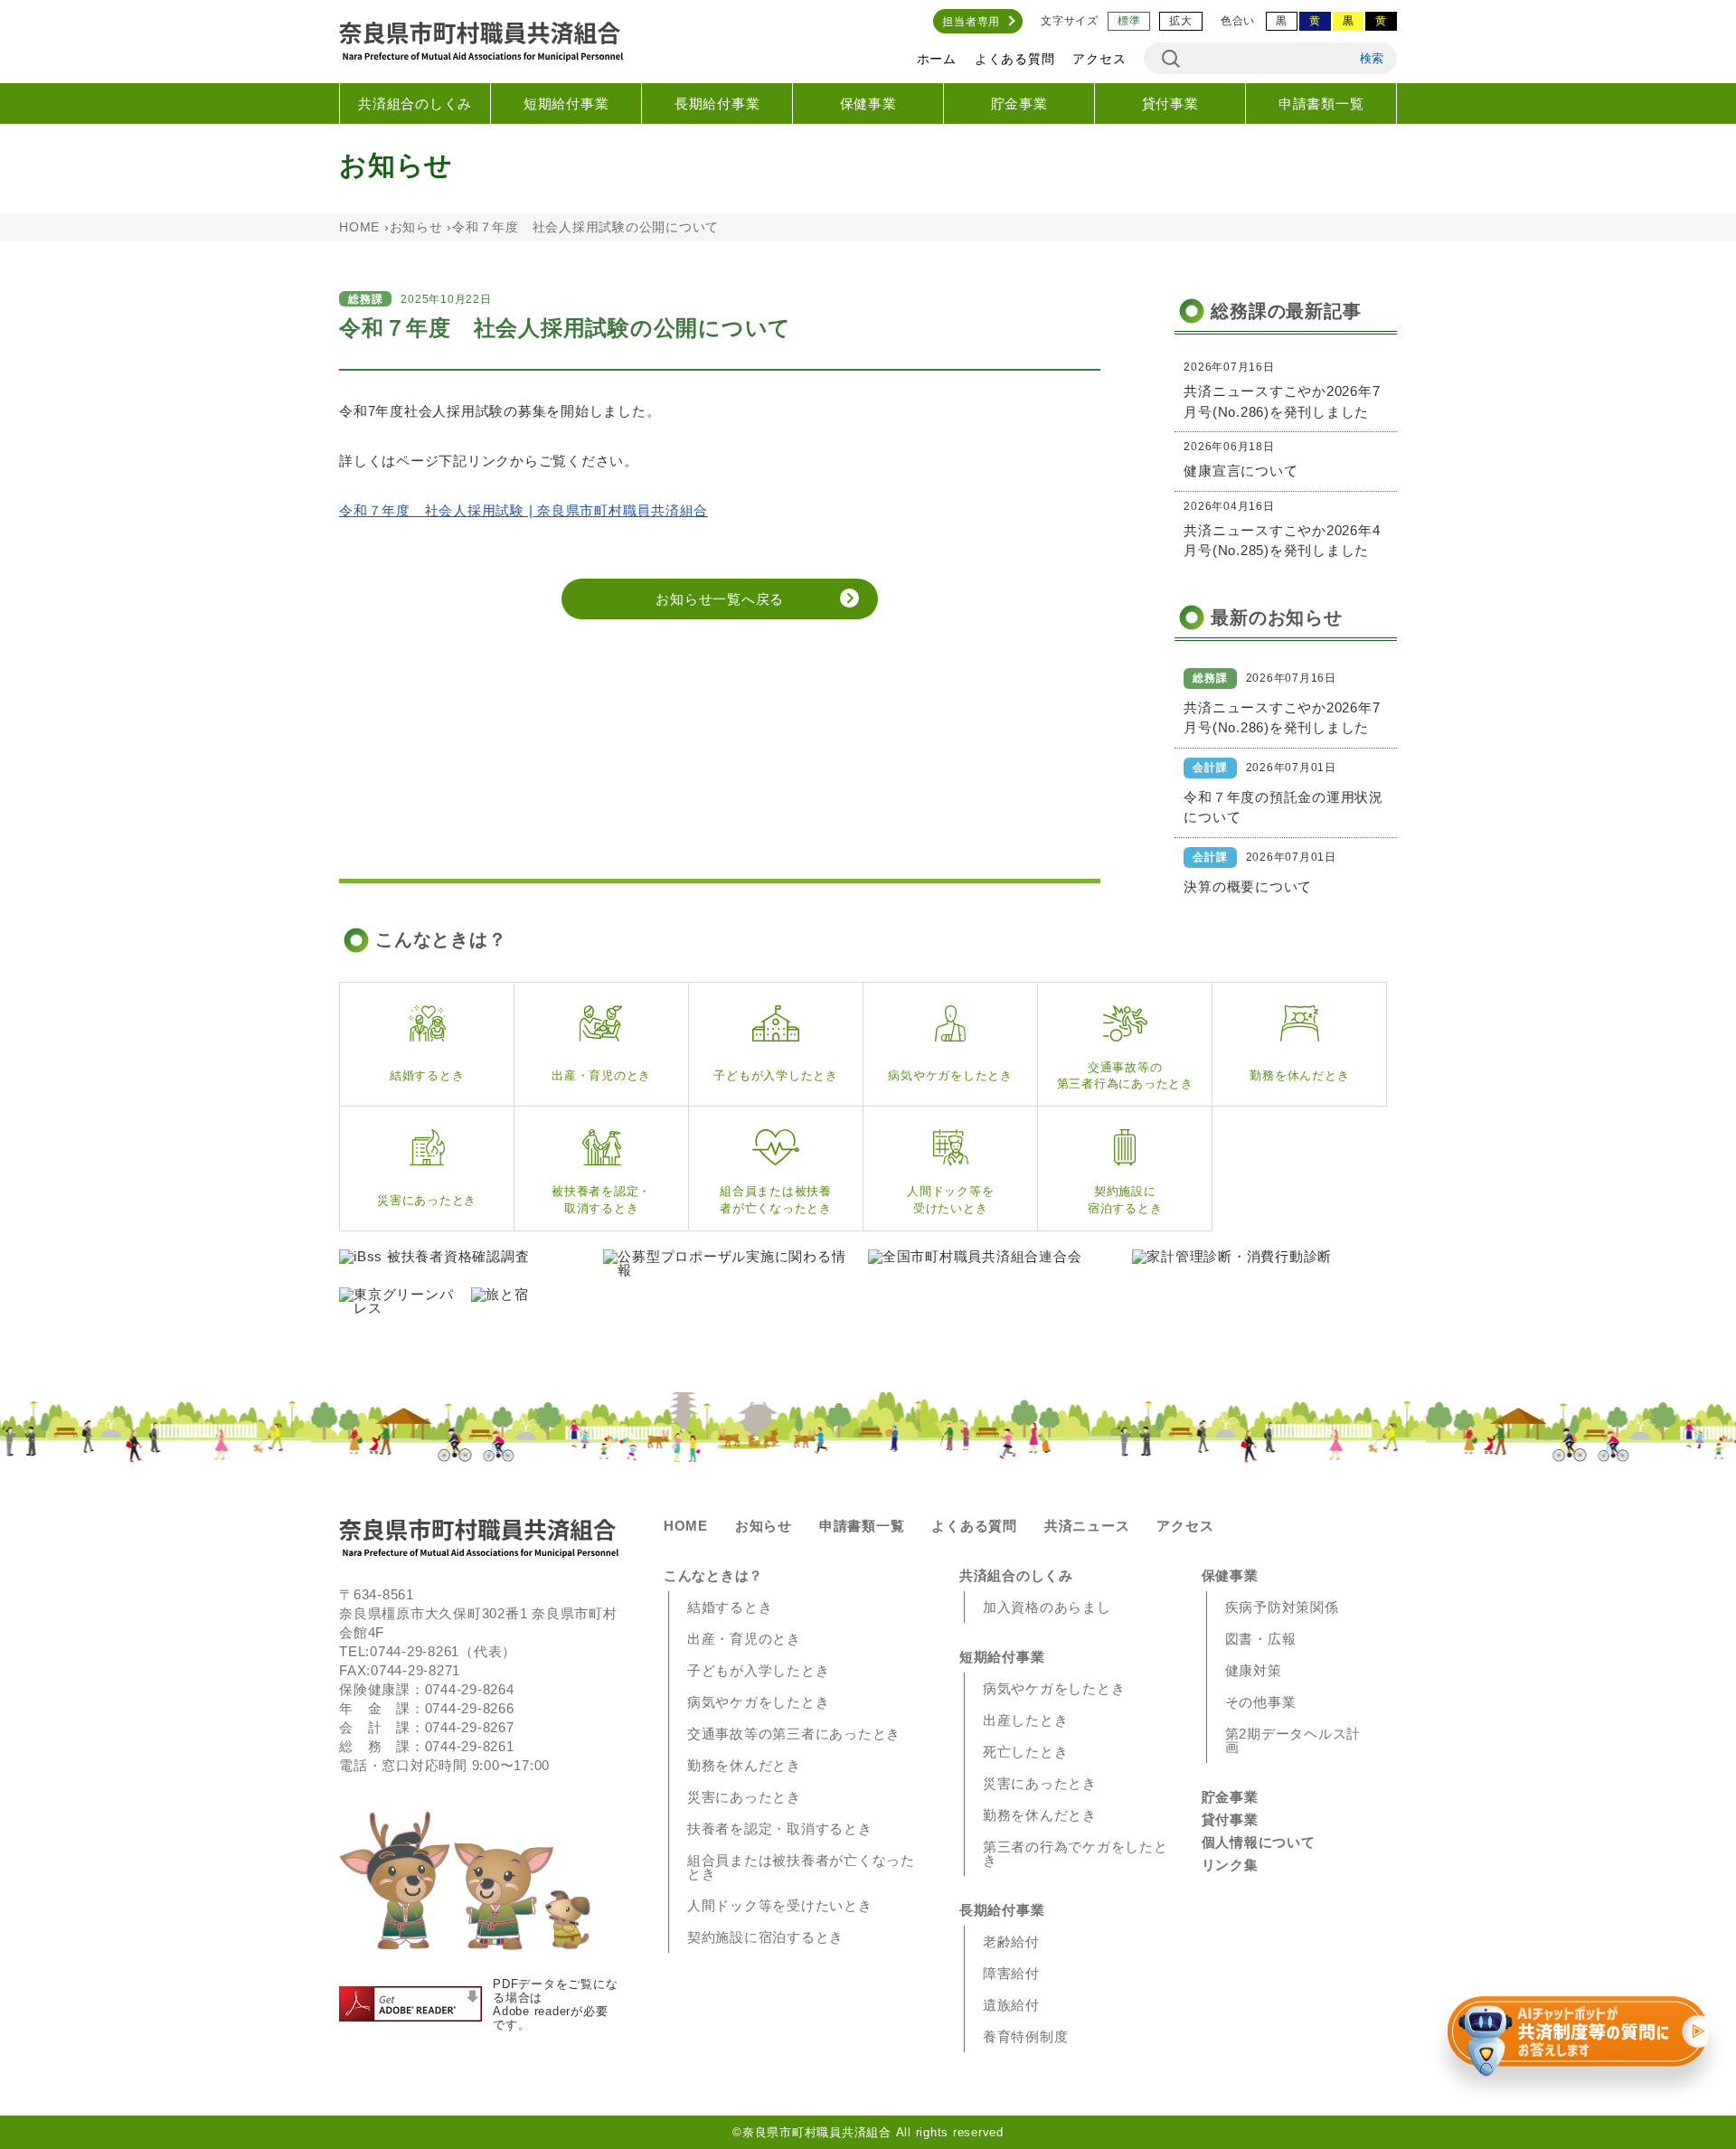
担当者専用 (971, 22)
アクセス (1099, 59)
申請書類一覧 (1321, 104)
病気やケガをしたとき (759, 1702)
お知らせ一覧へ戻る (720, 599)
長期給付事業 (717, 104)
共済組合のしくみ (415, 104)
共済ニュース (1087, 1526)
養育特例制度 (1026, 2036)
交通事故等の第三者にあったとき (794, 1734)
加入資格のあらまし (1047, 1607)
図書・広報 (1261, 1639)
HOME (359, 227)
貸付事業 (1170, 104)
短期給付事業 (566, 104)
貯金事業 (1019, 104)
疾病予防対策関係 (1282, 1607)
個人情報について (1259, 1842)
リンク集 (1230, 1865)
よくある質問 (1015, 59)
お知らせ (416, 227)
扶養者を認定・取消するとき (780, 1829)
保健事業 (868, 104)
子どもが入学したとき (759, 1670)
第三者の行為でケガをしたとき (1076, 1853)
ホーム (937, 59)
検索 (1372, 58)
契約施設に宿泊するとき (765, 1937)
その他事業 (1261, 1702)
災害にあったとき (744, 1797)
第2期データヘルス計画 (1293, 1740)
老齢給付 (1011, 1942)
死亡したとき (1026, 1752)
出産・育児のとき (744, 1639)
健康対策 (1254, 1670)
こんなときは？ (713, 1575)
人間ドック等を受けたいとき (780, 1905)
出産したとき (1026, 1720)
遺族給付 (1011, 2005)
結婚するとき (730, 1607)
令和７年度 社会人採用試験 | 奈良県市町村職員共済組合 (524, 510)
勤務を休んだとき (744, 1765)
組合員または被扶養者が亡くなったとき (801, 1867)
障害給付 (1011, 1973)
